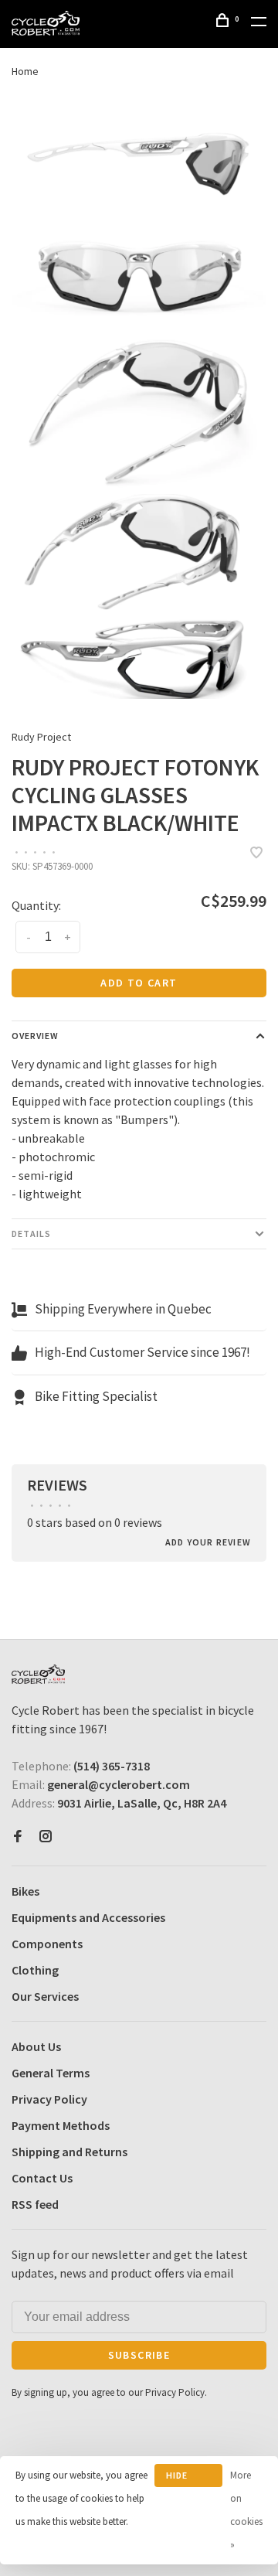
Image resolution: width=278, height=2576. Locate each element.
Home (25, 71)
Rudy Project (41, 737)
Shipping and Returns (69, 2152)
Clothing (35, 1970)
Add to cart (139, 983)
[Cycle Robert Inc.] (38, 1674)
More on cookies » (246, 2510)
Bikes (25, 1891)
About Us (36, 2046)
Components (47, 1944)
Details (31, 1233)
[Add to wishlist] (256, 854)
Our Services (45, 1996)
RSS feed (35, 2204)
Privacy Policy (49, 2099)
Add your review (208, 1542)
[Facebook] (18, 1837)
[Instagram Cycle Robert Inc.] (46, 1837)
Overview (35, 1036)
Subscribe (139, 2355)
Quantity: (36, 905)
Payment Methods (61, 2125)
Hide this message (188, 2478)
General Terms (51, 2073)
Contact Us (42, 2178)
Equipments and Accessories (88, 1917)
